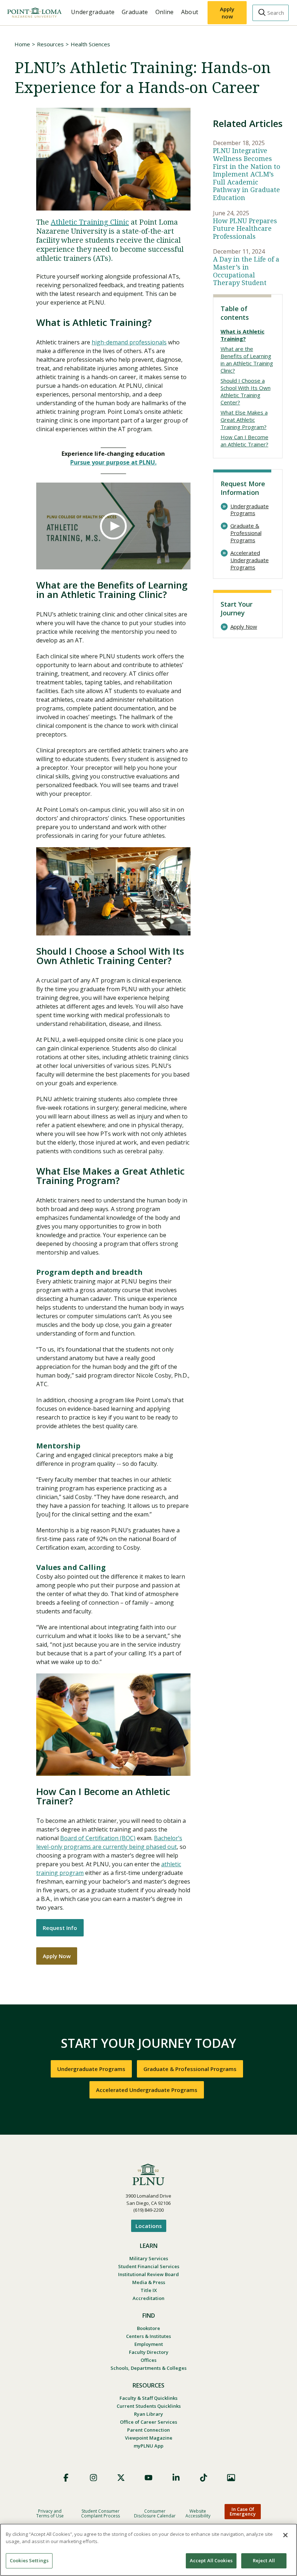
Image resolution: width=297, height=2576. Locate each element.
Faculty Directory (149, 2352)
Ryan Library (148, 2414)
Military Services (149, 2258)
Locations (149, 2226)
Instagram (93, 2478)
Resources (50, 44)
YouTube (148, 2478)
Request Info (60, 1928)
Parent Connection (148, 2430)
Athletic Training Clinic (90, 222)
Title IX (149, 2290)
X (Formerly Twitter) (121, 2478)
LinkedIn (176, 2478)
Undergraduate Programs (250, 510)
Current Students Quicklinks (149, 2406)
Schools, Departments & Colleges (148, 2368)
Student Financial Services (149, 2266)
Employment (149, 2344)
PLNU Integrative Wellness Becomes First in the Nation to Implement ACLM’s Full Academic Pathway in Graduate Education (247, 174)
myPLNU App (148, 2446)
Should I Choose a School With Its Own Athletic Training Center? (246, 391)
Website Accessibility (198, 2513)
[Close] (285, 2535)
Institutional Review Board (148, 2274)
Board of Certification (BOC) (98, 1838)
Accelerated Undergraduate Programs (250, 560)
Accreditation (148, 2298)
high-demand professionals (129, 342)
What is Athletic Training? (242, 335)
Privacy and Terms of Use (50, 2513)
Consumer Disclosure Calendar (155, 2513)
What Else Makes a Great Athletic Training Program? (244, 420)
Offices (148, 2360)
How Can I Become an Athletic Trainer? (244, 441)
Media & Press (149, 2282)
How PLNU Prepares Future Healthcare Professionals (245, 229)
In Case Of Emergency (243, 2511)
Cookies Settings (29, 2560)
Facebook (66, 2478)
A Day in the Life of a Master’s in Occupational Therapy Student (246, 271)
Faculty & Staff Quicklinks (148, 2398)
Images (231, 2478)
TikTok (204, 2478)
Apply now (227, 13)
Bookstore (148, 2328)
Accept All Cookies (211, 2560)
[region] (148, 2550)
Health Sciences (90, 44)
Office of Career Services (148, 2422)
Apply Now (57, 1956)
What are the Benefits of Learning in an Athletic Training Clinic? (247, 360)
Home (22, 44)
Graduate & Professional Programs (246, 533)
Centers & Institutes (148, 2336)
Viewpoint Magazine (149, 2438)
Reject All (264, 2560)
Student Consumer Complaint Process (101, 2513)
